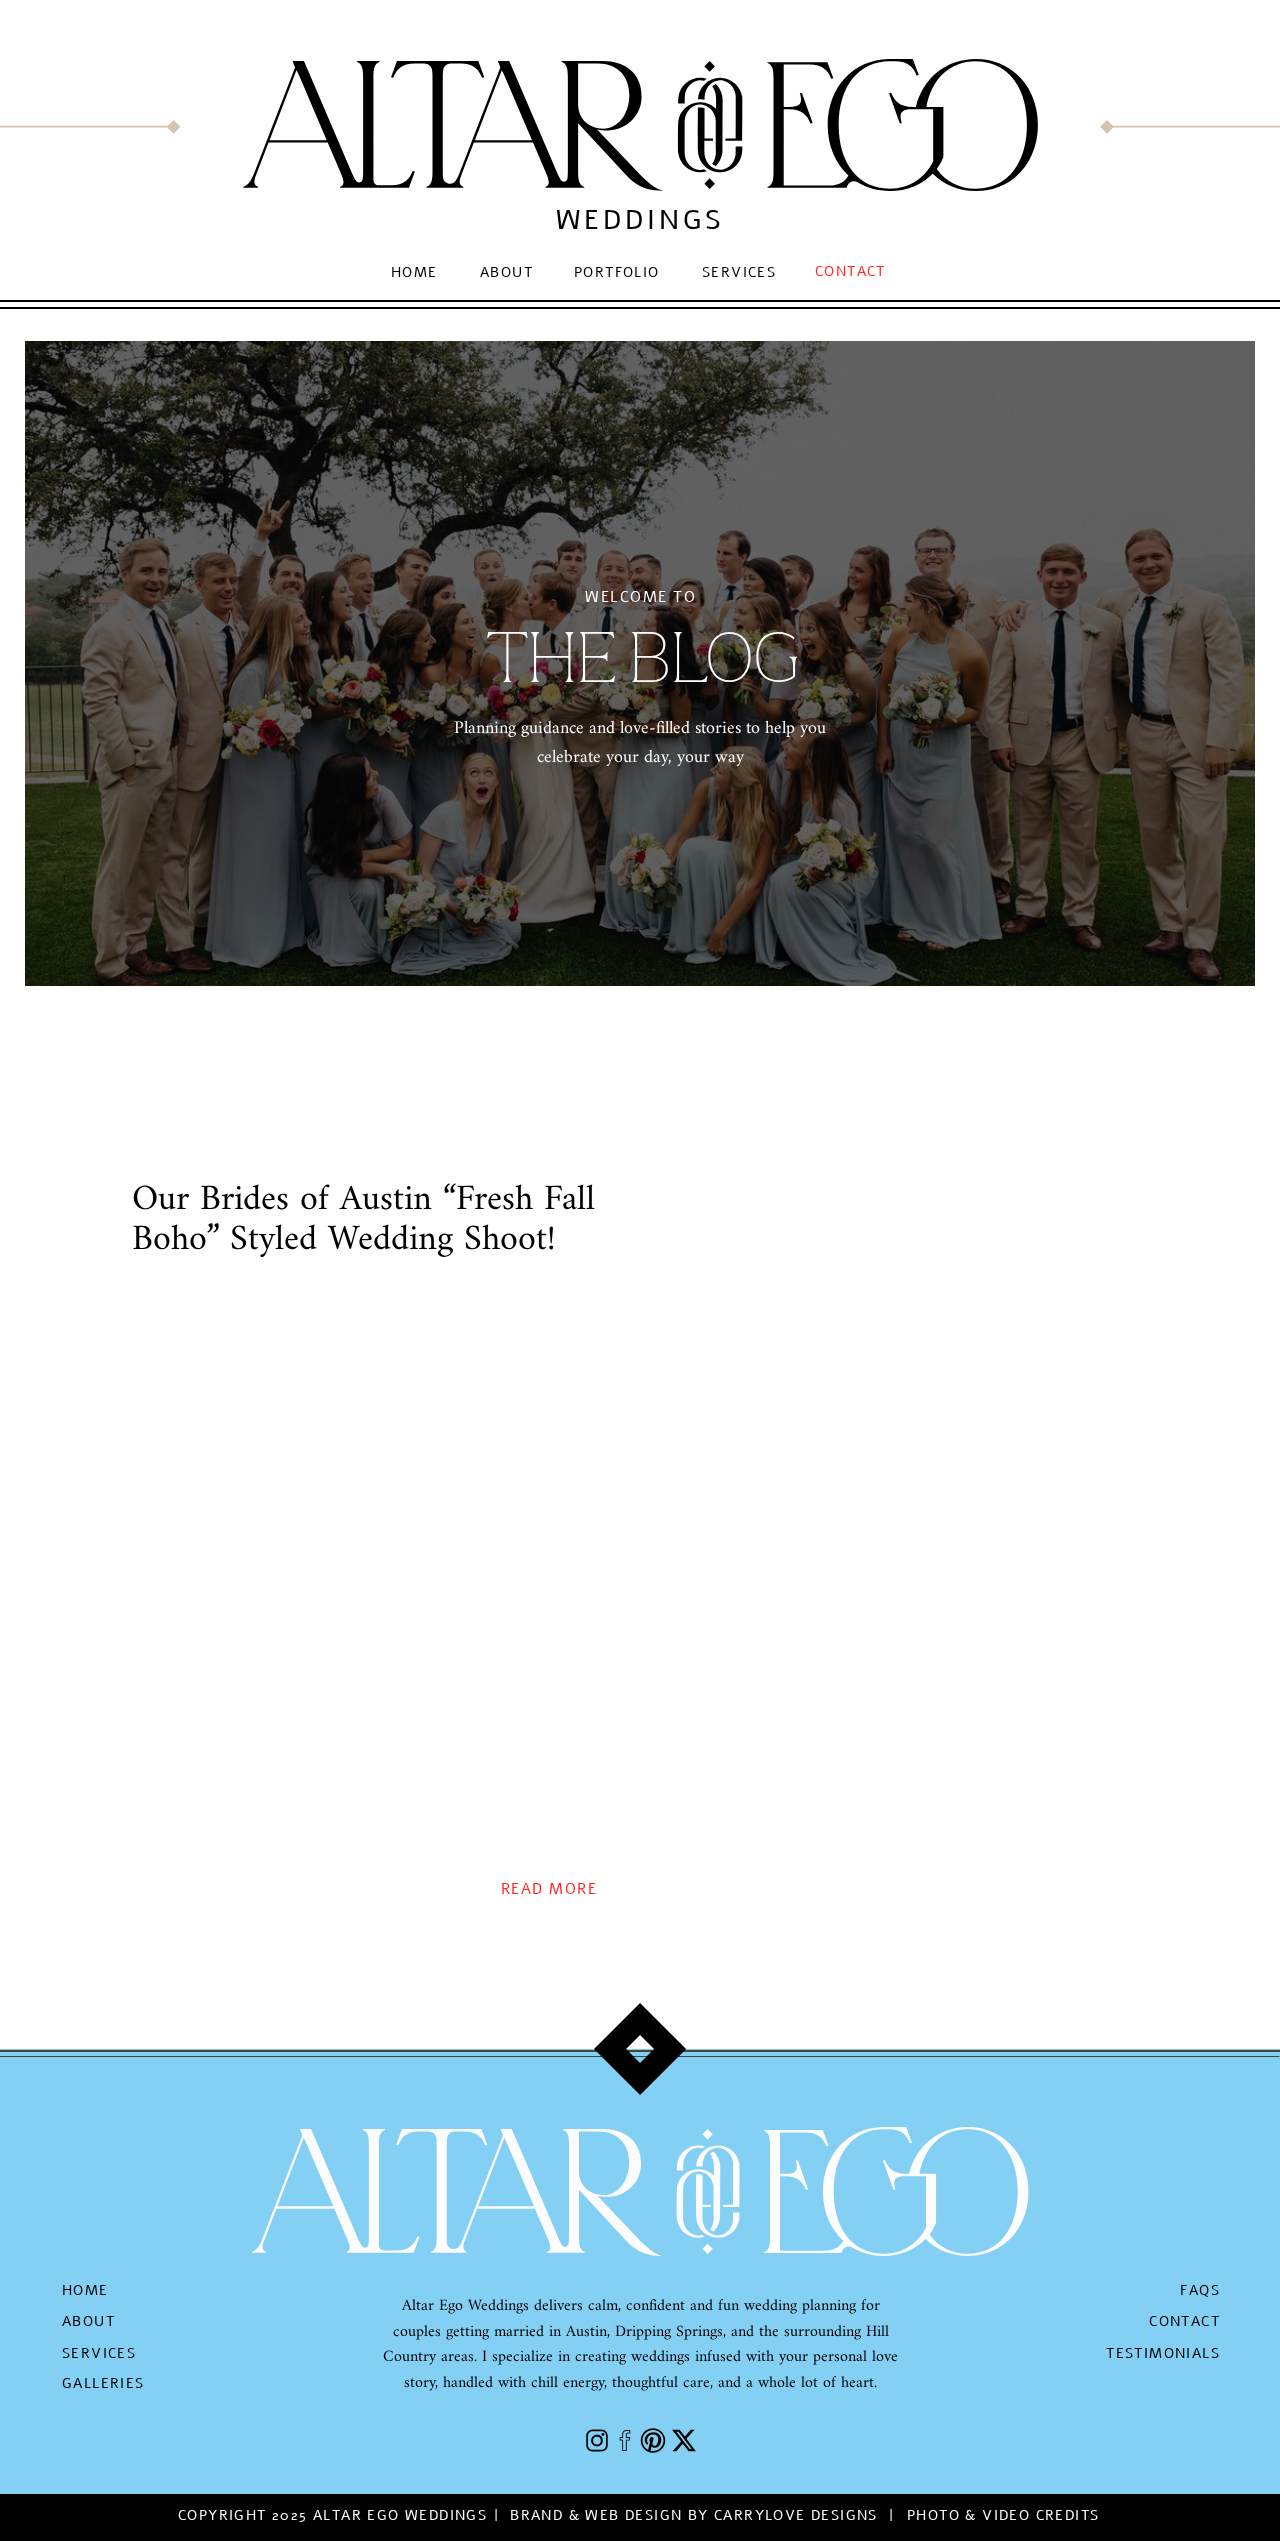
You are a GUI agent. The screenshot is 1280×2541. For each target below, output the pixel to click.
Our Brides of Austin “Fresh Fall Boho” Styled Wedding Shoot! (363, 1220)
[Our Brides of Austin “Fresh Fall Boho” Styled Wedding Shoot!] (364, 1572)
